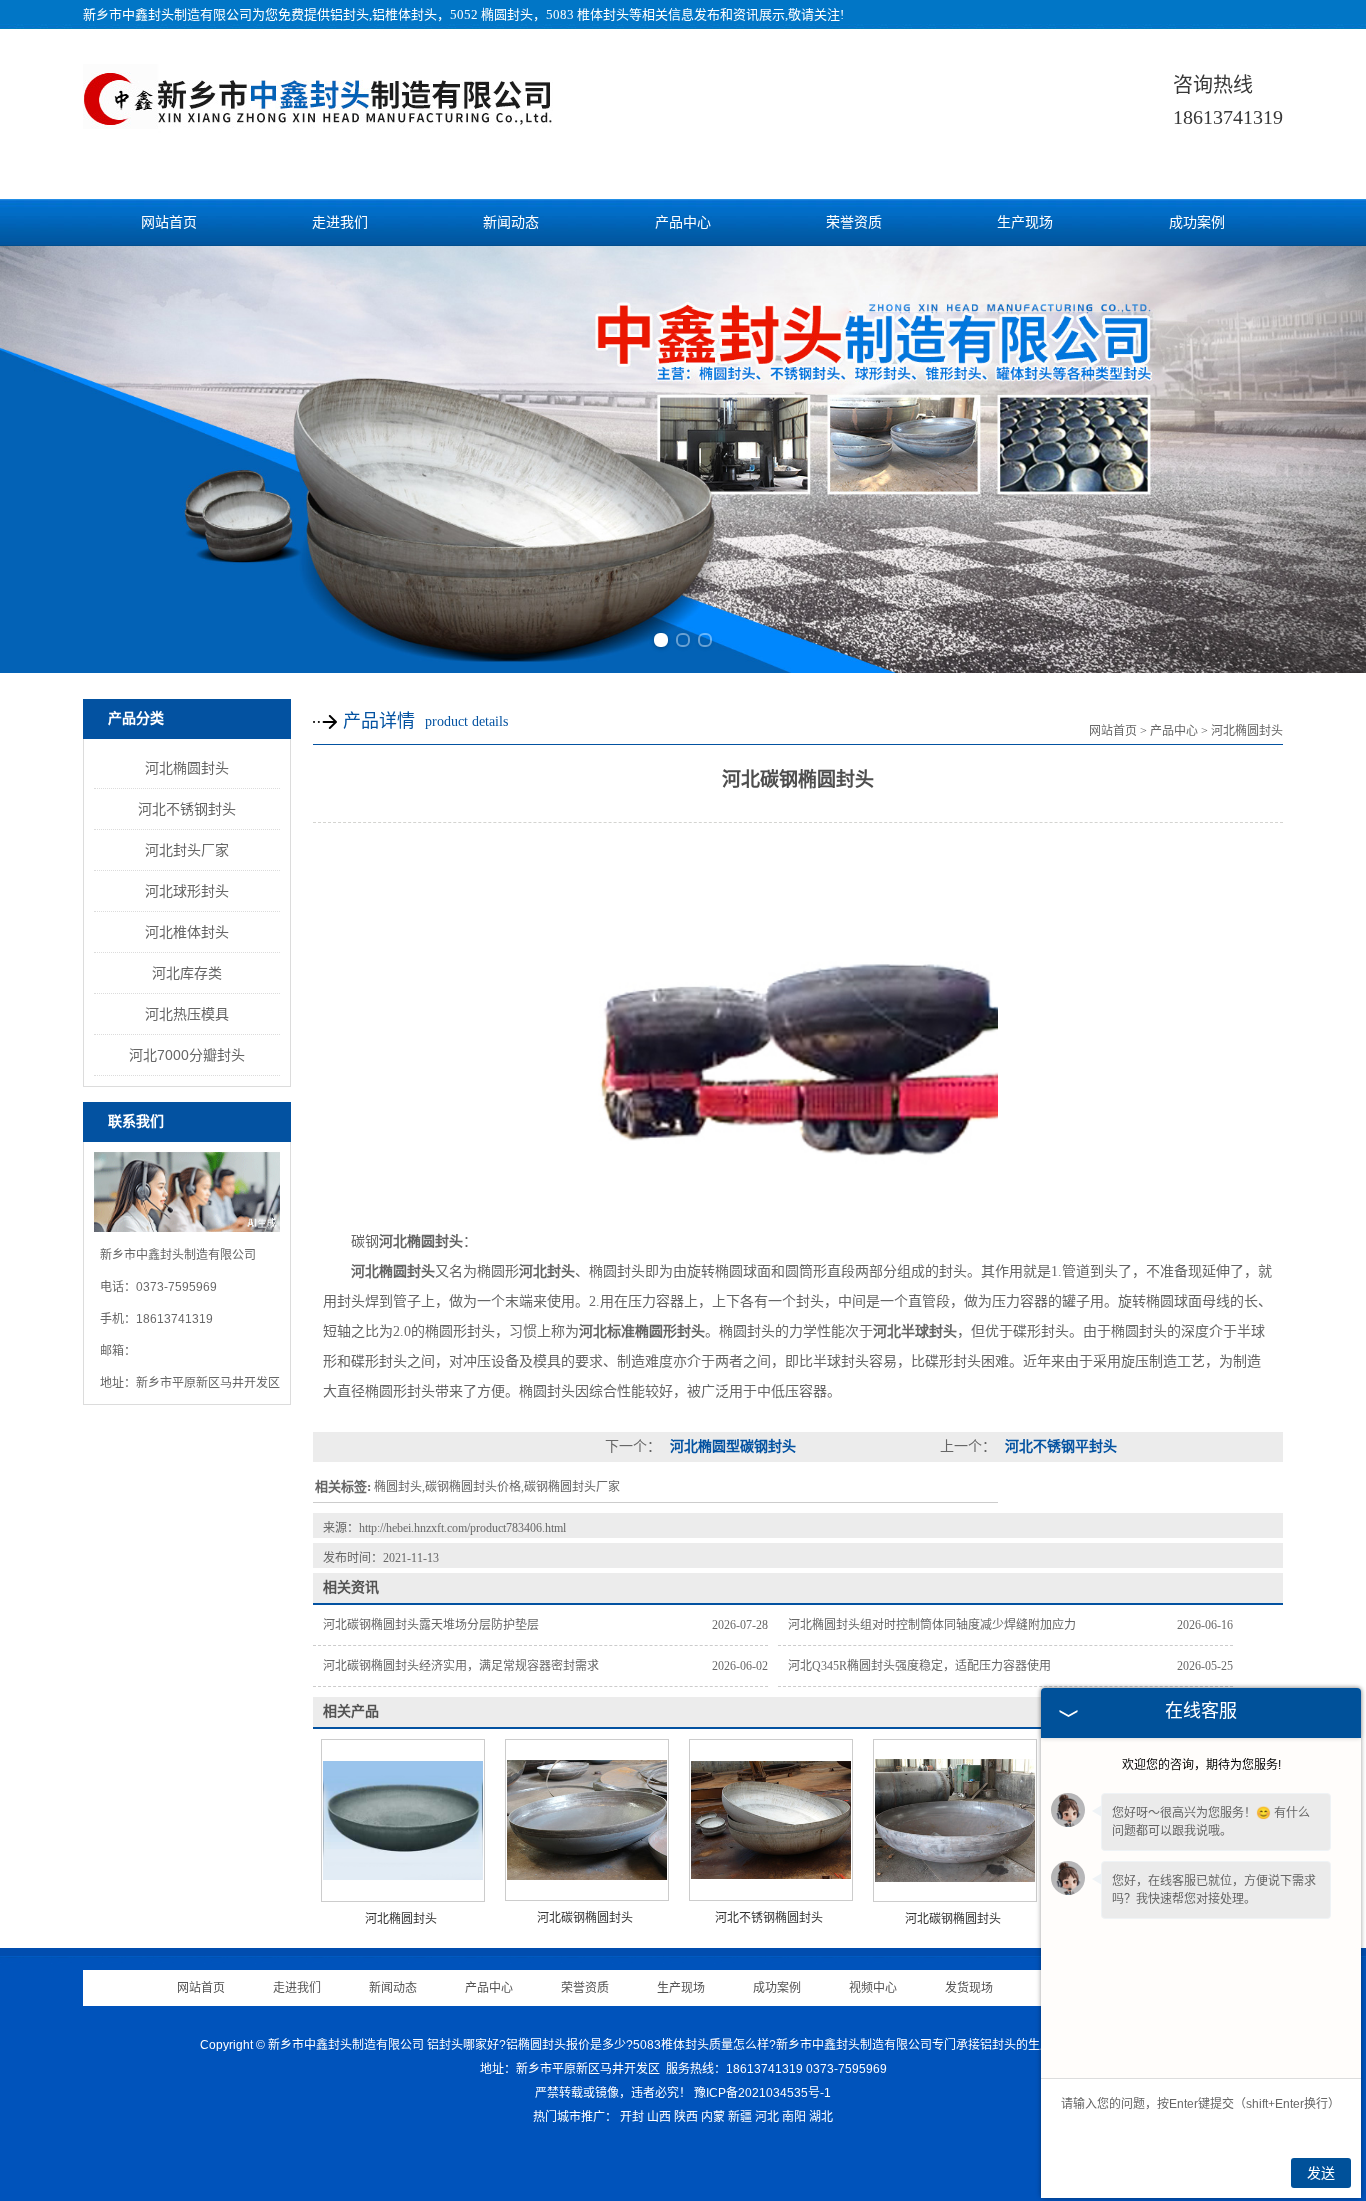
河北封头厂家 (187, 850)
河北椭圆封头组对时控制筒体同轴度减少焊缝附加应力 (932, 1625)
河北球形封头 (187, 891)
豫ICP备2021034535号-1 (762, 2093)
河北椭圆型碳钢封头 (731, 1446)
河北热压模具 (187, 1014)
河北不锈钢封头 (187, 809)
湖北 (821, 2117)
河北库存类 (187, 973)
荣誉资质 (854, 222)
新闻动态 (511, 222)
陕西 (686, 2117)
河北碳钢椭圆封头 (585, 1918)
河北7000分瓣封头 (187, 1055)
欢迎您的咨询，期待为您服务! (1201, 1765)
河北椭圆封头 (187, 768)
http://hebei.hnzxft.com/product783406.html (462, 1528)
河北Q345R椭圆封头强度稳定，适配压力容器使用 (919, 1666)
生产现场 (1025, 222)
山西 (659, 2117)
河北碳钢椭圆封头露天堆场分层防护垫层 (431, 1625)
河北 (767, 2117)
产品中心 (683, 222)
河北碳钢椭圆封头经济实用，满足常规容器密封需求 (461, 1666)
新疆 (740, 2117)
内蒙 (713, 2117)
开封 (632, 2117)
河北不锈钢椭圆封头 (769, 1918)
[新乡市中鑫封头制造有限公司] (318, 123)
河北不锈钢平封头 (1059, 1446)
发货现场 (969, 1988)
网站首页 (169, 222)
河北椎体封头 (187, 932)
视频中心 (873, 1988)
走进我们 (340, 222)
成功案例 (1197, 222)
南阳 (794, 2117)
